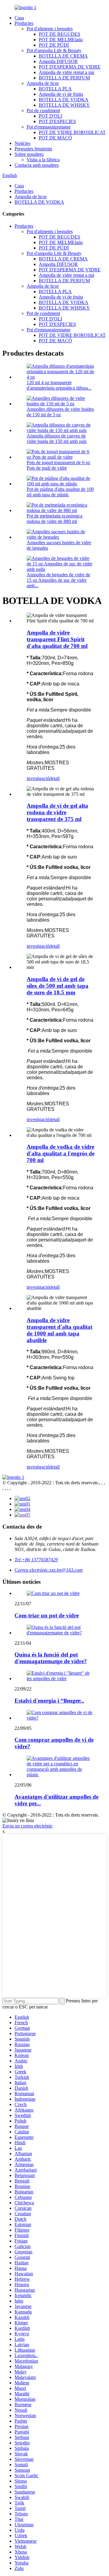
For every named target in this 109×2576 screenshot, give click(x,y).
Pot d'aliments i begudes (50, 29)
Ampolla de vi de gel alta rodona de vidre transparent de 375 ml (57, 812)
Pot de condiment (43, 111)
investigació (38, 778)
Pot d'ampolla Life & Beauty (54, 50)
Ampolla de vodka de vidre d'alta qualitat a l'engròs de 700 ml (61, 1153)
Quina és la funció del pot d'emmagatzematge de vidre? (51, 1658)
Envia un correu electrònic (28, 1826)
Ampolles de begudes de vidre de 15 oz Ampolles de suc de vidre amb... (58, 580)
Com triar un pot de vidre (47, 1615)
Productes (24, 23)
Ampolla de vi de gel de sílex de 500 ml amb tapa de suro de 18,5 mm (58, 986)
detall (54, 778)
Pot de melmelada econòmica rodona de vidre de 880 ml (54, 519)
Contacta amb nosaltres (37, 165)
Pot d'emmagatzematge (49, 127)
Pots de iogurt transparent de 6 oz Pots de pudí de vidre (58, 465)
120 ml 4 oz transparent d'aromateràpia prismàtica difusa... (59, 385)
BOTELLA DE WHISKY (64, 105)
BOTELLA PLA (55, 89)
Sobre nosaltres (29, 154)
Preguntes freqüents (33, 149)
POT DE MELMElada (61, 40)
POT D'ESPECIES (57, 121)
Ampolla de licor (43, 83)
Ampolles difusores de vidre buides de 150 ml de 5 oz (60, 412)
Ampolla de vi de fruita (61, 94)
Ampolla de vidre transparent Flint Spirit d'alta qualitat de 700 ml (57, 639)
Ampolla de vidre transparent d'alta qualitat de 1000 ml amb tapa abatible (59, 1330)
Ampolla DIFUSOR (58, 61)
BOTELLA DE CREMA (63, 56)
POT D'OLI (50, 116)
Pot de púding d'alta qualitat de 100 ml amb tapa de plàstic (60, 492)
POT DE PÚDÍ (54, 45)
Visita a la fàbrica (43, 160)
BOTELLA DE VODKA (64, 100)
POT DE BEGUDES (59, 34)
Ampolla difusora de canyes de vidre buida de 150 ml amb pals (57, 439)
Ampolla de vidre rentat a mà (66, 72)
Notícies (22, 143)
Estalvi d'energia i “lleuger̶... (49, 1701)
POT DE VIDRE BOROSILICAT (72, 132)
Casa (19, 18)
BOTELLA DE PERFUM (64, 78)
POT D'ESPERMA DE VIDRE (70, 67)
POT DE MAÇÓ (55, 138)
